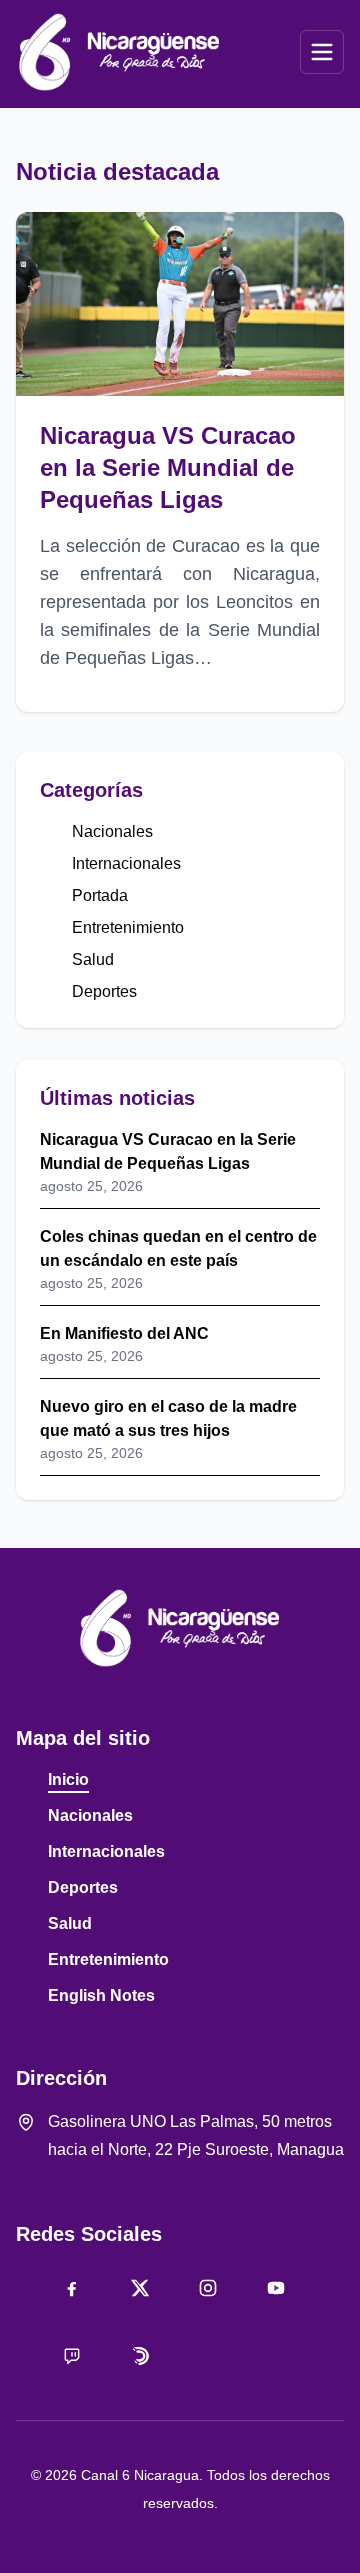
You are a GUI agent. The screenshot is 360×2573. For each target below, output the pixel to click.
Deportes (104, 991)
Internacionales (126, 863)
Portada (100, 895)
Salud (93, 959)
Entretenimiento (128, 927)
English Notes (101, 1995)
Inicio (68, 1779)
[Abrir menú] (322, 52)
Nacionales (112, 831)
